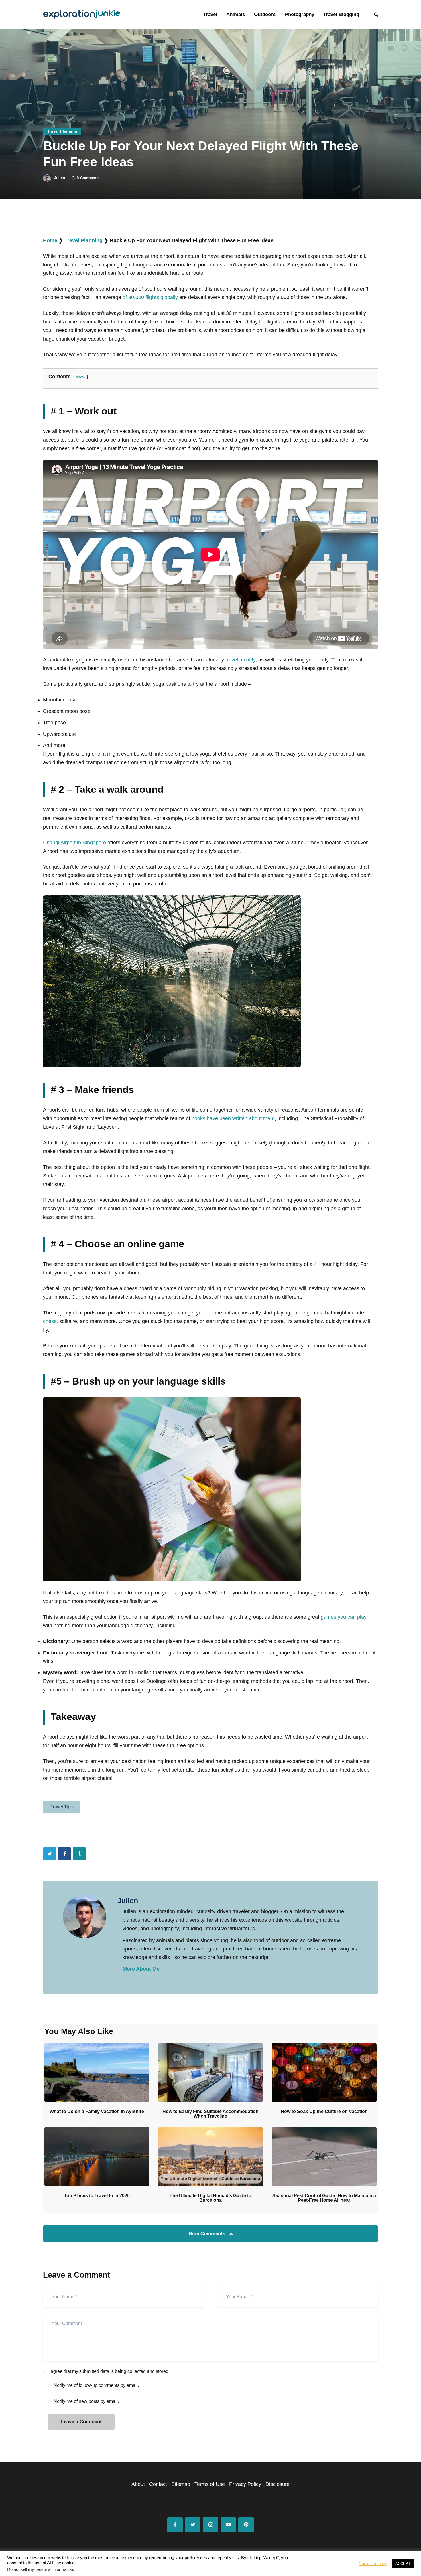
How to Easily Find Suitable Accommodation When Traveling (210, 2114)
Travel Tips (62, 1807)
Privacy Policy (245, 2484)
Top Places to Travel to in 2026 (97, 2196)
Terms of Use (210, 2484)
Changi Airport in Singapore (74, 843)
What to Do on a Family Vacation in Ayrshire (97, 2112)
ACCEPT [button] (403, 2564)
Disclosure (278, 2484)
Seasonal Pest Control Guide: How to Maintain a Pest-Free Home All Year (324, 2198)
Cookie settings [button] (373, 2564)
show (81, 377)
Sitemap (181, 2484)
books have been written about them (233, 1118)
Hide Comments (208, 2234)
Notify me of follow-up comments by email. (96, 2385)
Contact (158, 2484)
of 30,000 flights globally (150, 297)
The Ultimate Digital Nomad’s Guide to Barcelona (210, 2198)
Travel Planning (62, 131)
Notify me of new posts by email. (86, 2401)
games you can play (344, 1617)
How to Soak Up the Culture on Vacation (324, 2112)
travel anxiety (240, 660)
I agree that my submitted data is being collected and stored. (109, 2371)
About (138, 2484)
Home (50, 240)
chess (50, 1321)
